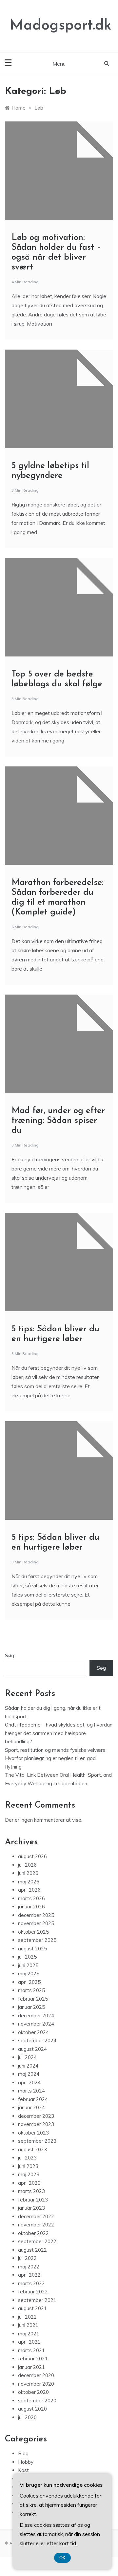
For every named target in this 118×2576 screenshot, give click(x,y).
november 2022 (36, 2225)
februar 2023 (33, 2200)
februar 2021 (33, 2359)
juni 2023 (28, 2166)
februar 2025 (33, 1999)
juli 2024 (27, 2057)
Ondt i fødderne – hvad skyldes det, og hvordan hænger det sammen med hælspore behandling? (59, 1733)
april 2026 (29, 1890)
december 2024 (36, 2016)
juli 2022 (27, 2258)
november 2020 (36, 2384)
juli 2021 (27, 2317)
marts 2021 (31, 2350)
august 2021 (32, 2308)
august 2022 (32, 2250)
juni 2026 (28, 1873)
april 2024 (29, 2082)
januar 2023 (31, 2208)
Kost (23, 2470)
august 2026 (32, 1856)
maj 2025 (29, 1974)
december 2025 (36, 1915)
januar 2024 (31, 2107)
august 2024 (32, 2049)
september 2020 (37, 2401)
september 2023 (37, 2141)
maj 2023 (29, 2174)
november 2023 (36, 2124)
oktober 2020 (33, 2392)
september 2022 (37, 2241)
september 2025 (37, 1940)
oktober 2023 (33, 2133)
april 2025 (29, 1982)
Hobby (26, 2462)
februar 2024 (33, 2099)
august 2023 (32, 2149)
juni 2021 (28, 2325)
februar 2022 (33, 2292)
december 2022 (36, 2216)
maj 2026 (29, 1882)
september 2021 (37, 2300)
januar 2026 (31, 1907)
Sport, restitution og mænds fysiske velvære (55, 1750)
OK (62, 2558)
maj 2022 (29, 2267)
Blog (23, 2453)
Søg (10, 1655)
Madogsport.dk (61, 26)
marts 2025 (31, 1990)
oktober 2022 (33, 2233)
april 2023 (29, 2183)
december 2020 (36, 2375)
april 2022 (29, 2275)
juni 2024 (28, 2066)
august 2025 (32, 1949)
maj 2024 (29, 2074)
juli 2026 (27, 1865)
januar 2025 (31, 2007)
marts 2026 (31, 1898)
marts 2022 (31, 2283)
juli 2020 (27, 2417)
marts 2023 (31, 2191)
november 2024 (36, 2024)
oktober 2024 (33, 2032)
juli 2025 (27, 1957)
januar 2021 (31, 2367)
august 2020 (32, 2409)
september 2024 (37, 2040)
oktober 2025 (33, 1932)
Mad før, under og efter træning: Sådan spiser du (58, 1121)
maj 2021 (29, 2334)
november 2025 (36, 1923)
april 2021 (29, 2342)
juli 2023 (27, 2158)
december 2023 (36, 2116)
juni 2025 (28, 1965)
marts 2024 (31, 2091)
